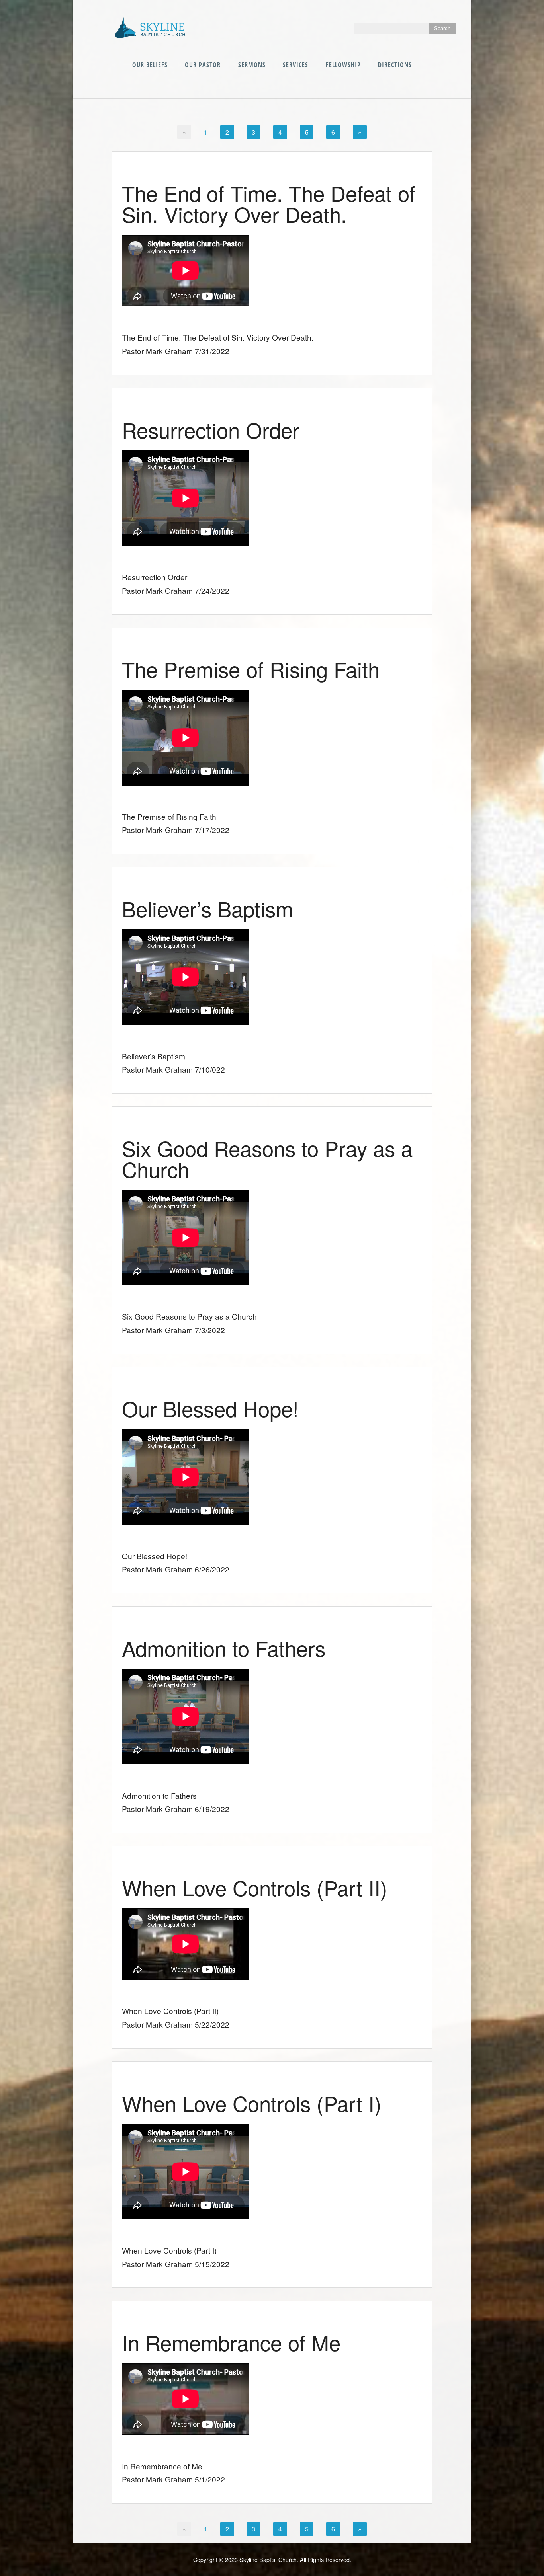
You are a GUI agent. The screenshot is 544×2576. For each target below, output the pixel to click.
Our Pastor (203, 65)
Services (295, 65)
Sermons (252, 65)
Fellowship (343, 65)
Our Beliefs (150, 65)
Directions (395, 65)
